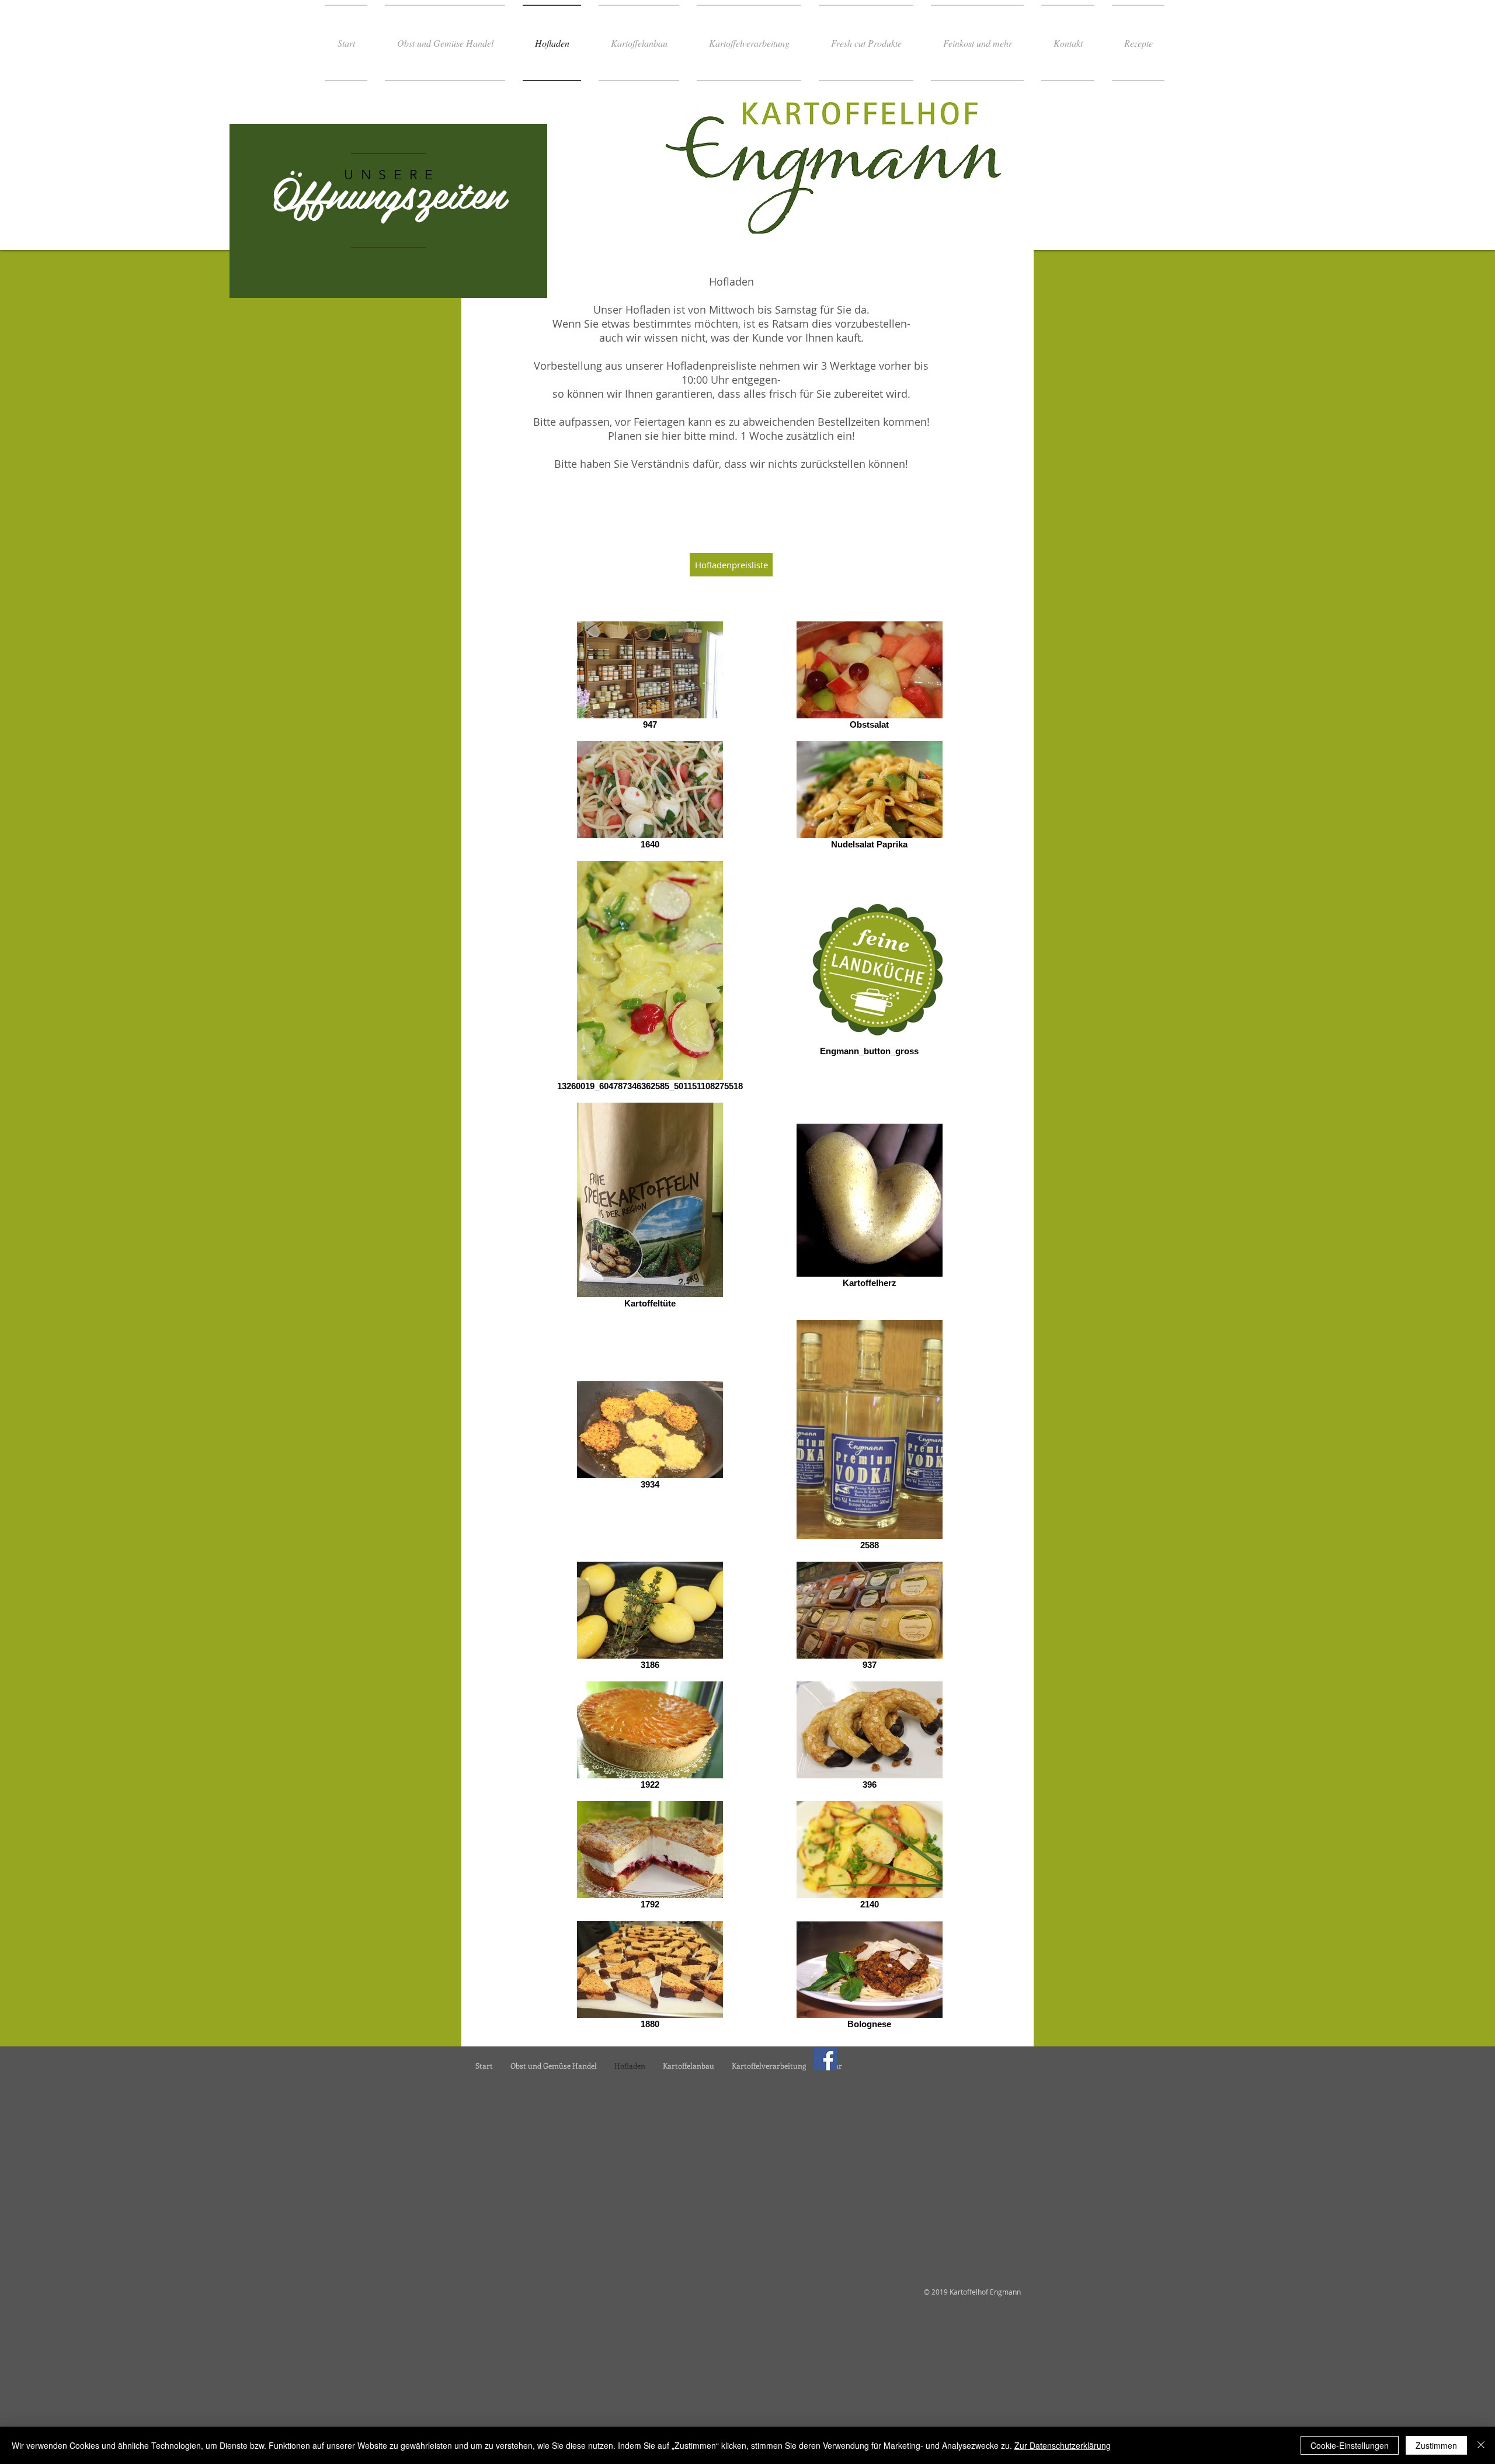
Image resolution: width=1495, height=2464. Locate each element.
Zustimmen (1436, 2445)
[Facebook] (825, 2059)
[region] (388, 211)
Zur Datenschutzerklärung (1063, 2445)
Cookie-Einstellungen (1350, 2445)
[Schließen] (1481, 2445)
